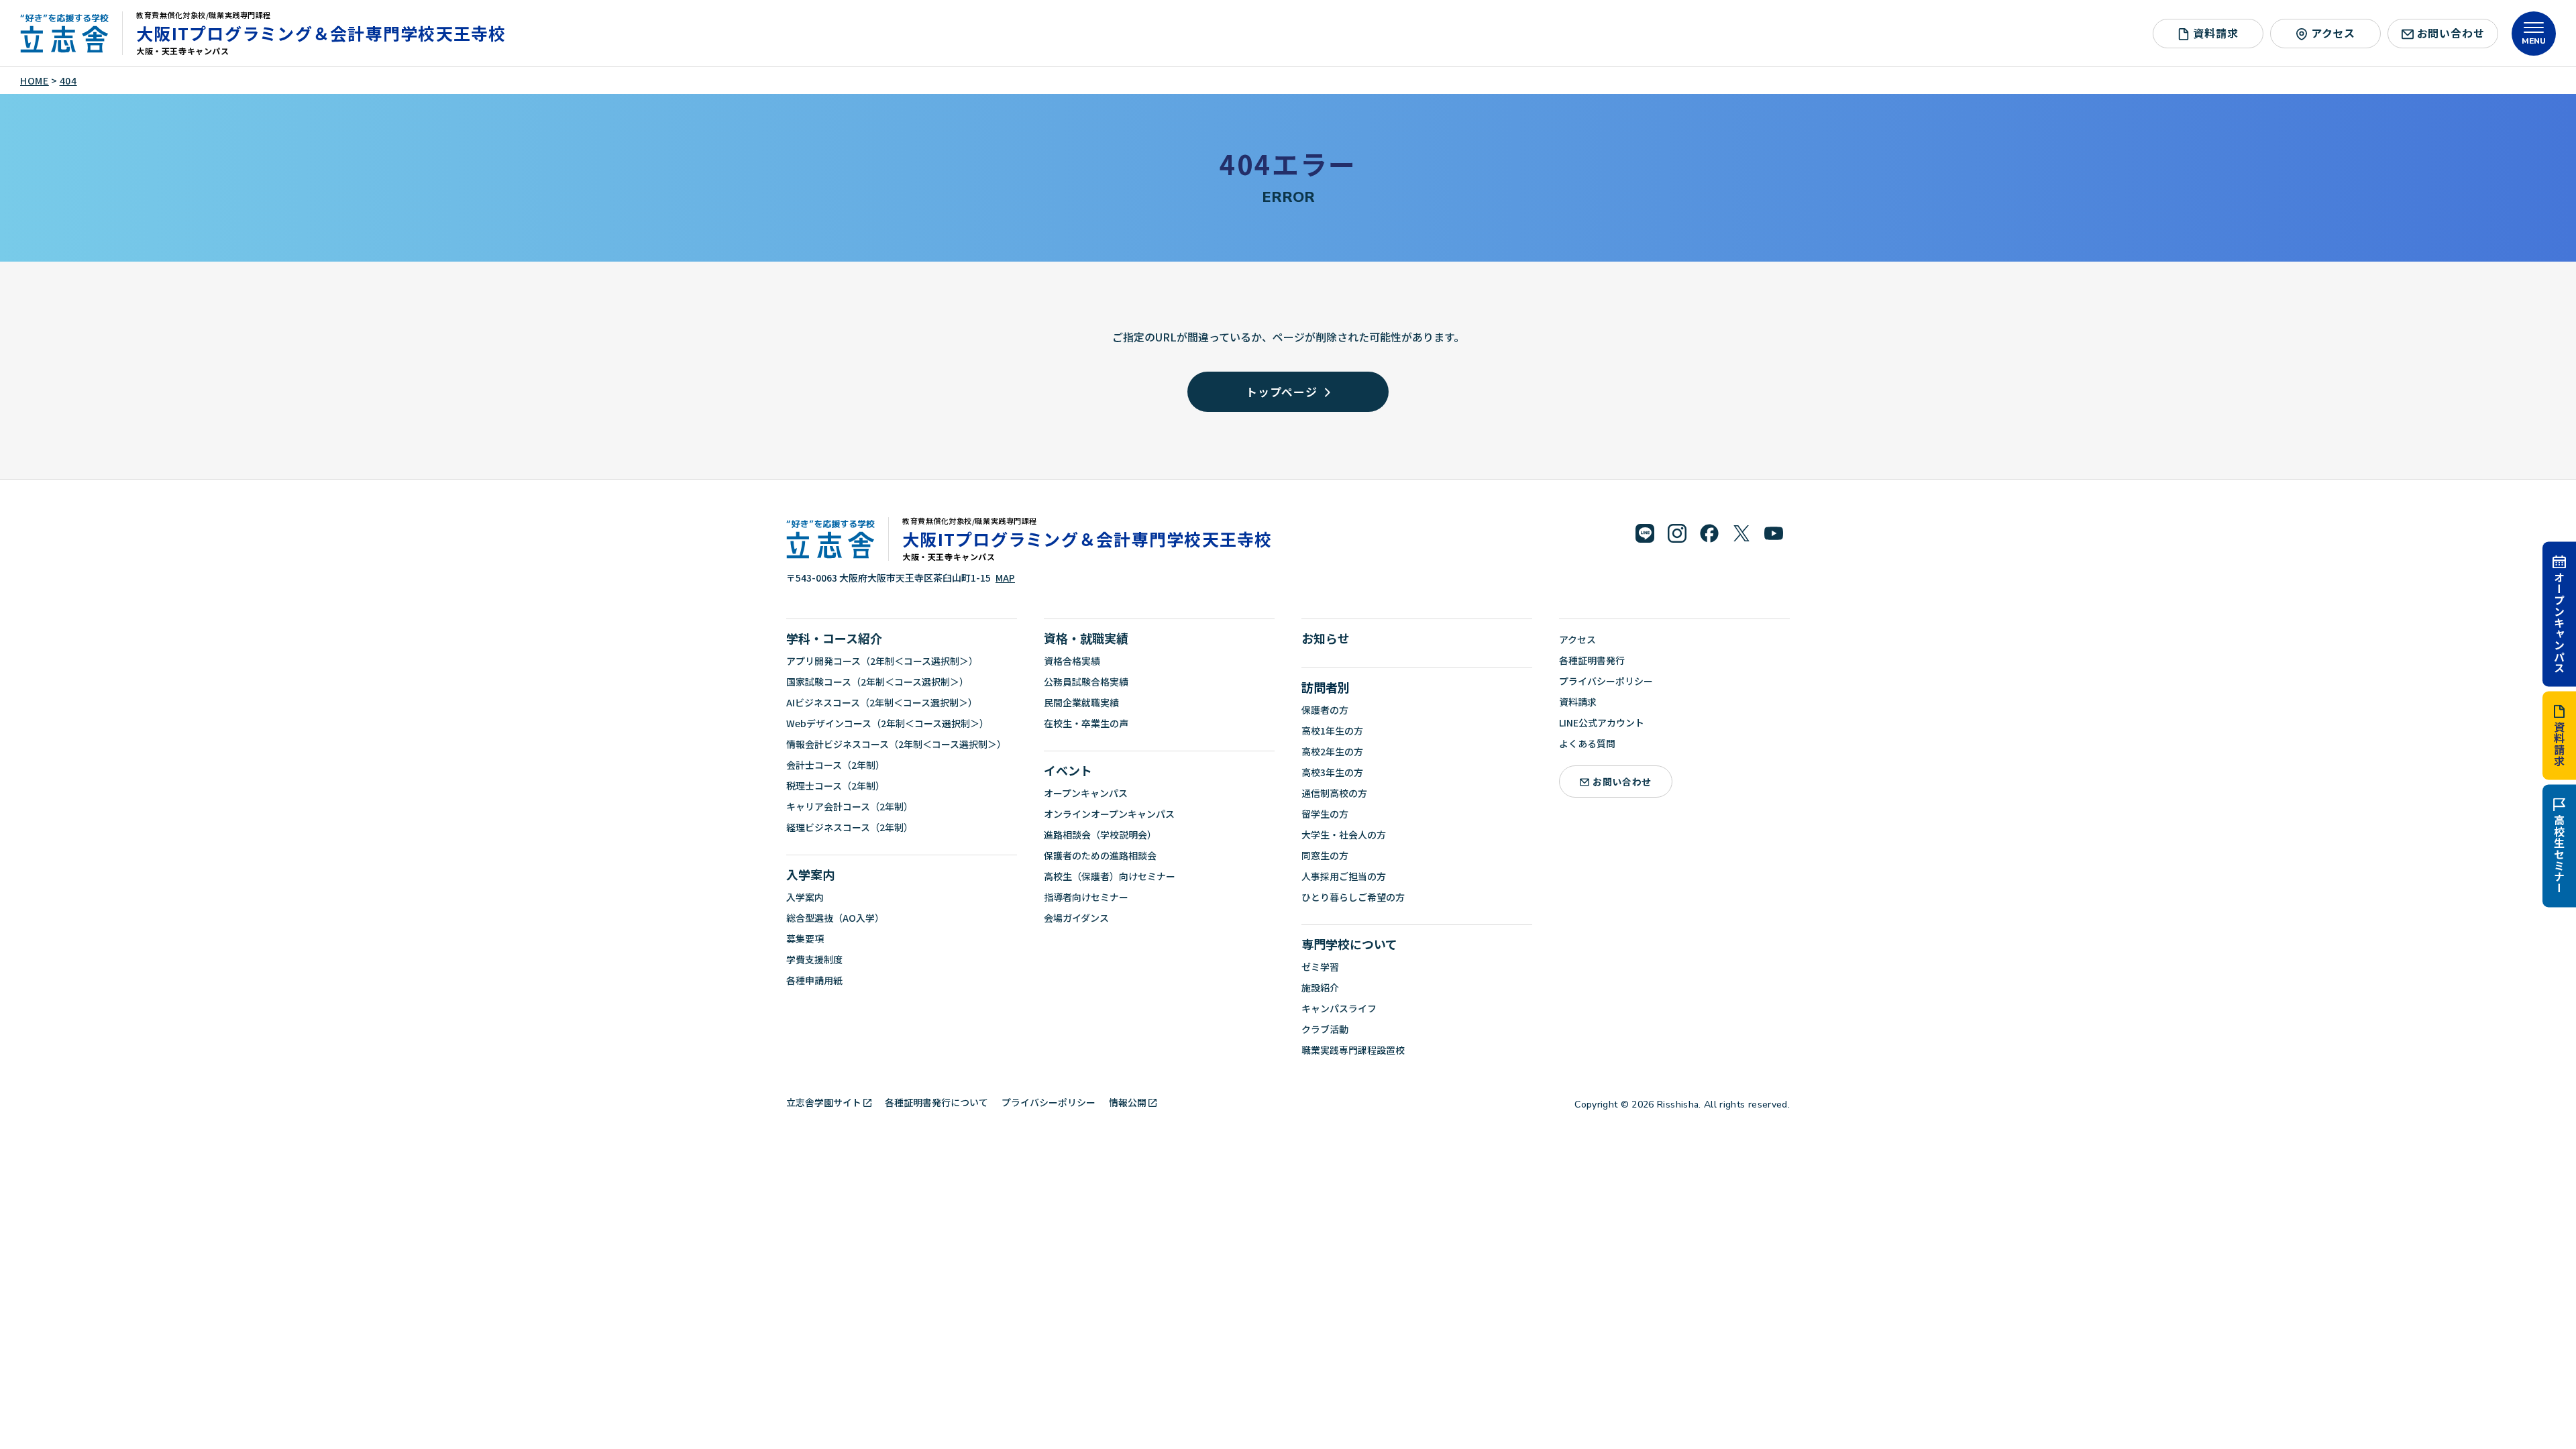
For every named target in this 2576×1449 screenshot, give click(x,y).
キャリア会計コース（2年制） (850, 806)
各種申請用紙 (814, 980)
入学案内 (810, 874)
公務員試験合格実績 (1086, 682)
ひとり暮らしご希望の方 (1353, 897)
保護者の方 (1325, 710)
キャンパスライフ (1339, 1008)
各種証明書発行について (936, 1102)
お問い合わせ (2451, 33)
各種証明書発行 (1592, 660)
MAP (1005, 578)
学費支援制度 (814, 959)
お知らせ (1326, 638)
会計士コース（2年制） (836, 765)
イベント (1068, 770)
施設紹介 (1320, 987)
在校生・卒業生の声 (1086, 723)
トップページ (1282, 391)
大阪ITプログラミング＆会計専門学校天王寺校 (321, 33)
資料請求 (2559, 744)
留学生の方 (1325, 814)
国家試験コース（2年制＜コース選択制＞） (877, 682)
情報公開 (1128, 1102)
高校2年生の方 (1332, 751)
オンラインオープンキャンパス (1109, 814)
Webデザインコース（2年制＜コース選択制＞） (888, 723)
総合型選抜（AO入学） (835, 918)
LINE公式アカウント (1602, 722)
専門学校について (1349, 944)
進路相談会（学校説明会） (1100, 835)
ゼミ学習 (1320, 967)
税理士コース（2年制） (836, 786)
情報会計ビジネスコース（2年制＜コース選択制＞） (896, 744)
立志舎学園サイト (824, 1102)
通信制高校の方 (1334, 793)
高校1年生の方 (1332, 731)
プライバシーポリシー (1606, 681)
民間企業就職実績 (1081, 702)
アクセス (2333, 33)
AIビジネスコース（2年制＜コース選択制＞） (882, 702)
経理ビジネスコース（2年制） (850, 827)
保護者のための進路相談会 (1100, 855)
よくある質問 (1587, 743)
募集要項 (805, 938)
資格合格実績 (1072, 661)
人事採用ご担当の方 (1344, 876)
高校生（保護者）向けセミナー (1110, 876)
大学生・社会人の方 (1344, 835)
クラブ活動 (1325, 1029)
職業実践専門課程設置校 (1353, 1050)
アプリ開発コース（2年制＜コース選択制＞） (882, 661)
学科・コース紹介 (834, 638)
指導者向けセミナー (1086, 897)
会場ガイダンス (1076, 918)
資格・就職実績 (1086, 638)
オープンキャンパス (2559, 622)
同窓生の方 (1325, 855)
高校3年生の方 (1332, 772)
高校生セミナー (2559, 855)
